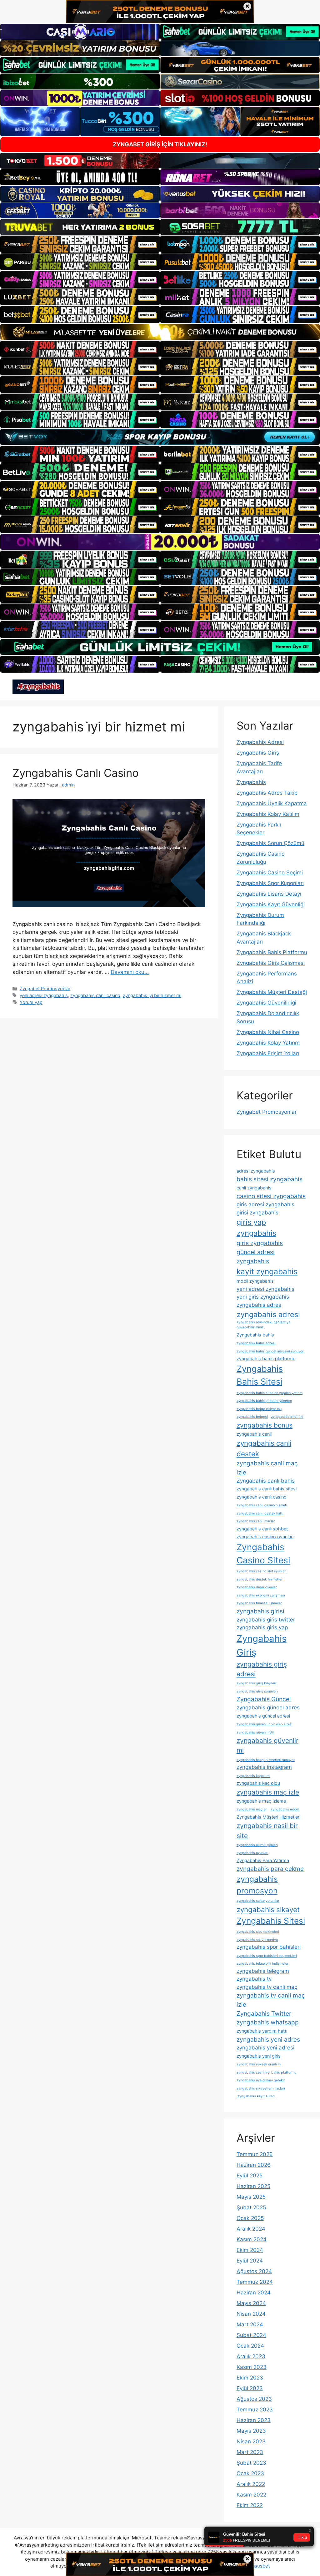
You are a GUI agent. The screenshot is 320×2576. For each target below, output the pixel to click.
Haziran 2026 (254, 2165)
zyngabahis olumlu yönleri (257, 1845)
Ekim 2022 (250, 2505)
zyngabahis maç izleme (261, 1801)
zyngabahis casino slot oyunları (262, 1571)
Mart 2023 (250, 2452)
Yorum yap (31, 1002)
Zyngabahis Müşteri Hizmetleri (268, 1817)
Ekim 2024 (250, 2250)
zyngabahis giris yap (262, 1627)
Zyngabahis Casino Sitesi (263, 1554)
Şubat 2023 (251, 2463)
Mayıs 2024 (251, 2303)
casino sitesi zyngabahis (271, 1196)
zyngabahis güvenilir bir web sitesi (265, 1724)
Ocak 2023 (250, 2473)
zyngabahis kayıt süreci (256, 2096)
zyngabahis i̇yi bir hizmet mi (152, 995)
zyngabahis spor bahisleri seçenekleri (267, 1956)
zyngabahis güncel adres (268, 1708)
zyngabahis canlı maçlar (256, 1521)
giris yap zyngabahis (256, 1228)
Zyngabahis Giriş (258, 753)
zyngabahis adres (259, 1305)
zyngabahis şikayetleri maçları (261, 2088)
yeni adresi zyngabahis (44, 995)
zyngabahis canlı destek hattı (260, 1513)
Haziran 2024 (254, 2293)
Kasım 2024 (252, 2239)
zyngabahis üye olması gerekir (261, 2080)
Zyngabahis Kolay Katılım (268, 814)
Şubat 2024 (251, 2335)
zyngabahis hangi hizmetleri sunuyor (266, 1760)
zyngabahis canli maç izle (267, 1468)
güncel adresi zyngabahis (256, 1257)
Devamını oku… (130, 972)
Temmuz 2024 (255, 2282)
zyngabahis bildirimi (287, 1417)
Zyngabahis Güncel (264, 1699)
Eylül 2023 (250, 2388)
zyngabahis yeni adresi (265, 2048)
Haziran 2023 (254, 2420)
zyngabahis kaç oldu (258, 1783)
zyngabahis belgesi (252, 1417)
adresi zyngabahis (256, 1171)
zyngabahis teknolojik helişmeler (262, 1964)
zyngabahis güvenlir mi (267, 1745)
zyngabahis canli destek (264, 1448)
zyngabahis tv (254, 1979)
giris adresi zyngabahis (265, 1204)
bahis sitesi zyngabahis (270, 1179)
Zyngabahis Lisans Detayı (269, 894)
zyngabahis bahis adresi (256, 1343)
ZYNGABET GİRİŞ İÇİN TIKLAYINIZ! (160, 144)
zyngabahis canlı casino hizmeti (262, 1505)
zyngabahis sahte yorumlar (258, 1901)
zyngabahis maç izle (268, 1792)
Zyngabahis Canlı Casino (76, 773)
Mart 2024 (250, 2324)
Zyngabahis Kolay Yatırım (268, 1043)
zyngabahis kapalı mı (253, 1776)
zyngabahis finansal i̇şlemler (259, 1603)
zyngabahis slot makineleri (258, 1932)
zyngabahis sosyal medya (257, 1940)
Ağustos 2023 (254, 2399)
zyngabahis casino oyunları (265, 1537)
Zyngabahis (251, 782)
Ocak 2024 (250, 2346)
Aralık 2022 (251, 2484)
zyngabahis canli (254, 1434)
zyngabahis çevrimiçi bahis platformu (266, 2072)
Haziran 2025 (253, 2186)
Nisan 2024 (251, 2314)
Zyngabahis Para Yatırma (263, 1860)
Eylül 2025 (250, 2176)
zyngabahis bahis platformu (266, 1359)
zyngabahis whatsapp (268, 2022)
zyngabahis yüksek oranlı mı (259, 2064)
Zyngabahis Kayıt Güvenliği (271, 904)
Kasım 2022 (251, 2495)
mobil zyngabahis (255, 1281)
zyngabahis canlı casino (95, 995)
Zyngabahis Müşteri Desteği (272, 992)
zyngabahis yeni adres (268, 2039)
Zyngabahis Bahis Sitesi (260, 1375)
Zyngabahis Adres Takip (267, 793)
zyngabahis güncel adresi (263, 1716)
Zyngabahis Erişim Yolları (268, 1053)
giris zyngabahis (260, 1243)
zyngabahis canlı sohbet (262, 1529)
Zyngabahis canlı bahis (266, 1481)
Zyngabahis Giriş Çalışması (271, 963)
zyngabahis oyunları (252, 1853)
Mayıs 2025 (251, 2197)
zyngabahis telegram (263, 1971)
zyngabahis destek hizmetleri (260, 1579)
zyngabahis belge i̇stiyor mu (259, 1409)
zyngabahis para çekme (270, 1869)
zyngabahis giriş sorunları (257, 1691)
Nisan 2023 (251, 2441)
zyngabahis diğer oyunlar (257, 1587)
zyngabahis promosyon (257, 1885)
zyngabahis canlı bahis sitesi (267, 1489)
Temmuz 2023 (255, 2410)
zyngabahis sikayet (268, 1909)
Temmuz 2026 (255, 2154)
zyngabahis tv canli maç (267, 1987)
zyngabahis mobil (285, 1809)
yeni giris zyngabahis (263, 1297)
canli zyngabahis (254, 1188)
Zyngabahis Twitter (264, 2013)
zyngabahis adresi (268, 1314)
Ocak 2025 (250, 2218)
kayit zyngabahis (267, 1271)
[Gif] (160, 332)
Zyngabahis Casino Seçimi (270, 873)
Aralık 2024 (251, 2229)
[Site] (80, 244)
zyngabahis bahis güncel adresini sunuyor (270, 1351)
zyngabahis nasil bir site (267, 1830)
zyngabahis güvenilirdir (255, 1732)
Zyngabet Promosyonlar (45, 988)
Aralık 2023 (251, 2356)
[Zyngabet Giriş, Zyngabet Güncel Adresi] (38, 686)
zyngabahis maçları (252, 1809)
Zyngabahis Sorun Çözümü (270, 843)
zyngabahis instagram (264, 1767)
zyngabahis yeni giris (259, 2056)
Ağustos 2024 (254, 2271)
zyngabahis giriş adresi (262, 1669)
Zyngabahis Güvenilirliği (266, 1003)
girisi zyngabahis (257, 1213)
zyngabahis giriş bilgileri (256, 1683)
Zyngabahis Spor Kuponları (270, 883)
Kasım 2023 (252, 2367)
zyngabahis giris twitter (266, 1620)
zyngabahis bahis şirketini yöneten (264, 1401)
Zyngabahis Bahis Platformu (272, 952)
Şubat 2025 (251, 2207)
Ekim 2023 (250, 2378)
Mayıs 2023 (251, 2431)
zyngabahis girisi (260, 1611)
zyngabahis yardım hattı (262, 2031)
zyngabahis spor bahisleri (269, 1947)
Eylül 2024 (250, 2261)
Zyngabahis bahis (255, 1335)
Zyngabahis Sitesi (271, 1921)
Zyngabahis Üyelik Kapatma (272, 803)
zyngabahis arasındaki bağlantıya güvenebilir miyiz (263, 1325)
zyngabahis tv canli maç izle (271, 2000)
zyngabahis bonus (265, 1425)
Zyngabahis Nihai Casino (268, 1032)
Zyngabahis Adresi (260, 742)
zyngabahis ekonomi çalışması (261, 1595)
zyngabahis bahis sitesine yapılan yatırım (270, 1393)
